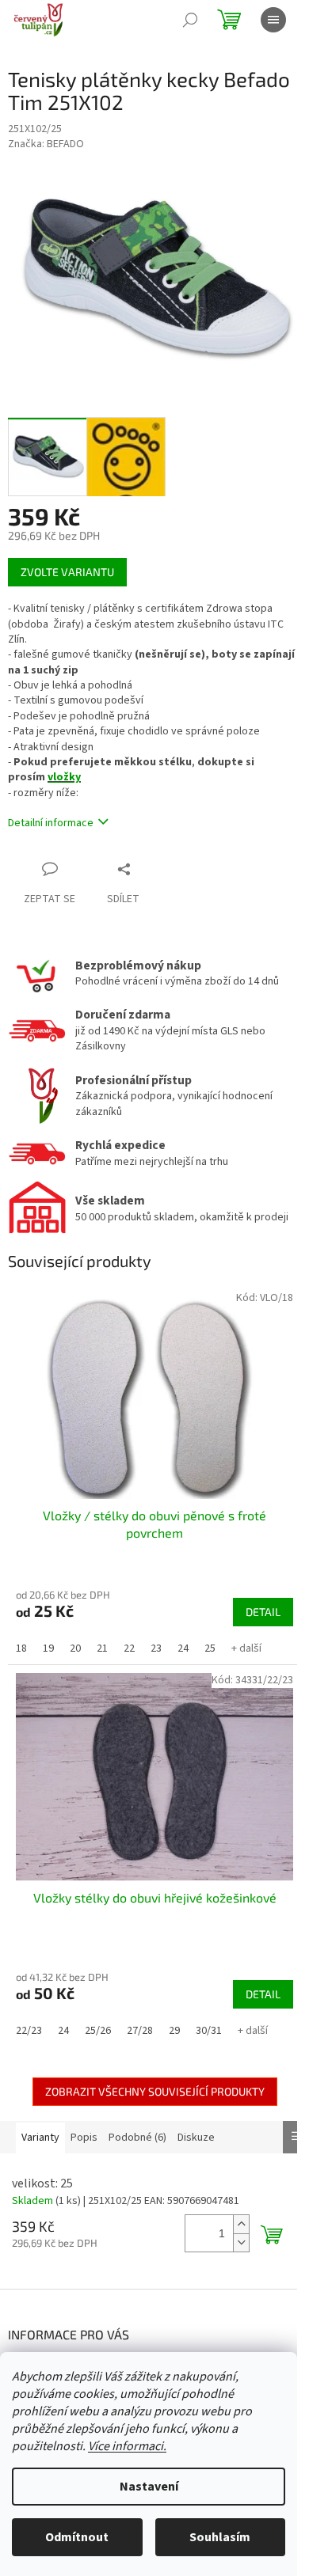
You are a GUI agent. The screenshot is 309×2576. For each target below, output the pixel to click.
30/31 (209, 2031)
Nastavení (149, 2487)
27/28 (140, 2031)
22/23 (29, 2031)
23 (156, 1648)
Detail (263, 1612)
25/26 (98, 2031)
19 (48, 1648)
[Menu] (273, 20)
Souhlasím (220, 2537)
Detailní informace (51, 823)
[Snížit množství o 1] (241, 2242)
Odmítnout (77, 2537)
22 (129, 1648)
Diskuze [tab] (196, 2138)
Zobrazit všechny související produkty (155, 2091)
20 (75, 1648)
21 (102, 1648)
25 (210, 1648)
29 (174, 2031)
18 (21, 1648)
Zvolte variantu (67, 572)
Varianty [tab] (40, 2138)
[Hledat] (190, 20)
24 (183, 1648)
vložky (64, 777)
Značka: (46, 144)
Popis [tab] (84, 2138)
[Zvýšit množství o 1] (241, 2224)
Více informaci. (127, 2446)
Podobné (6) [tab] (137, 2138)
